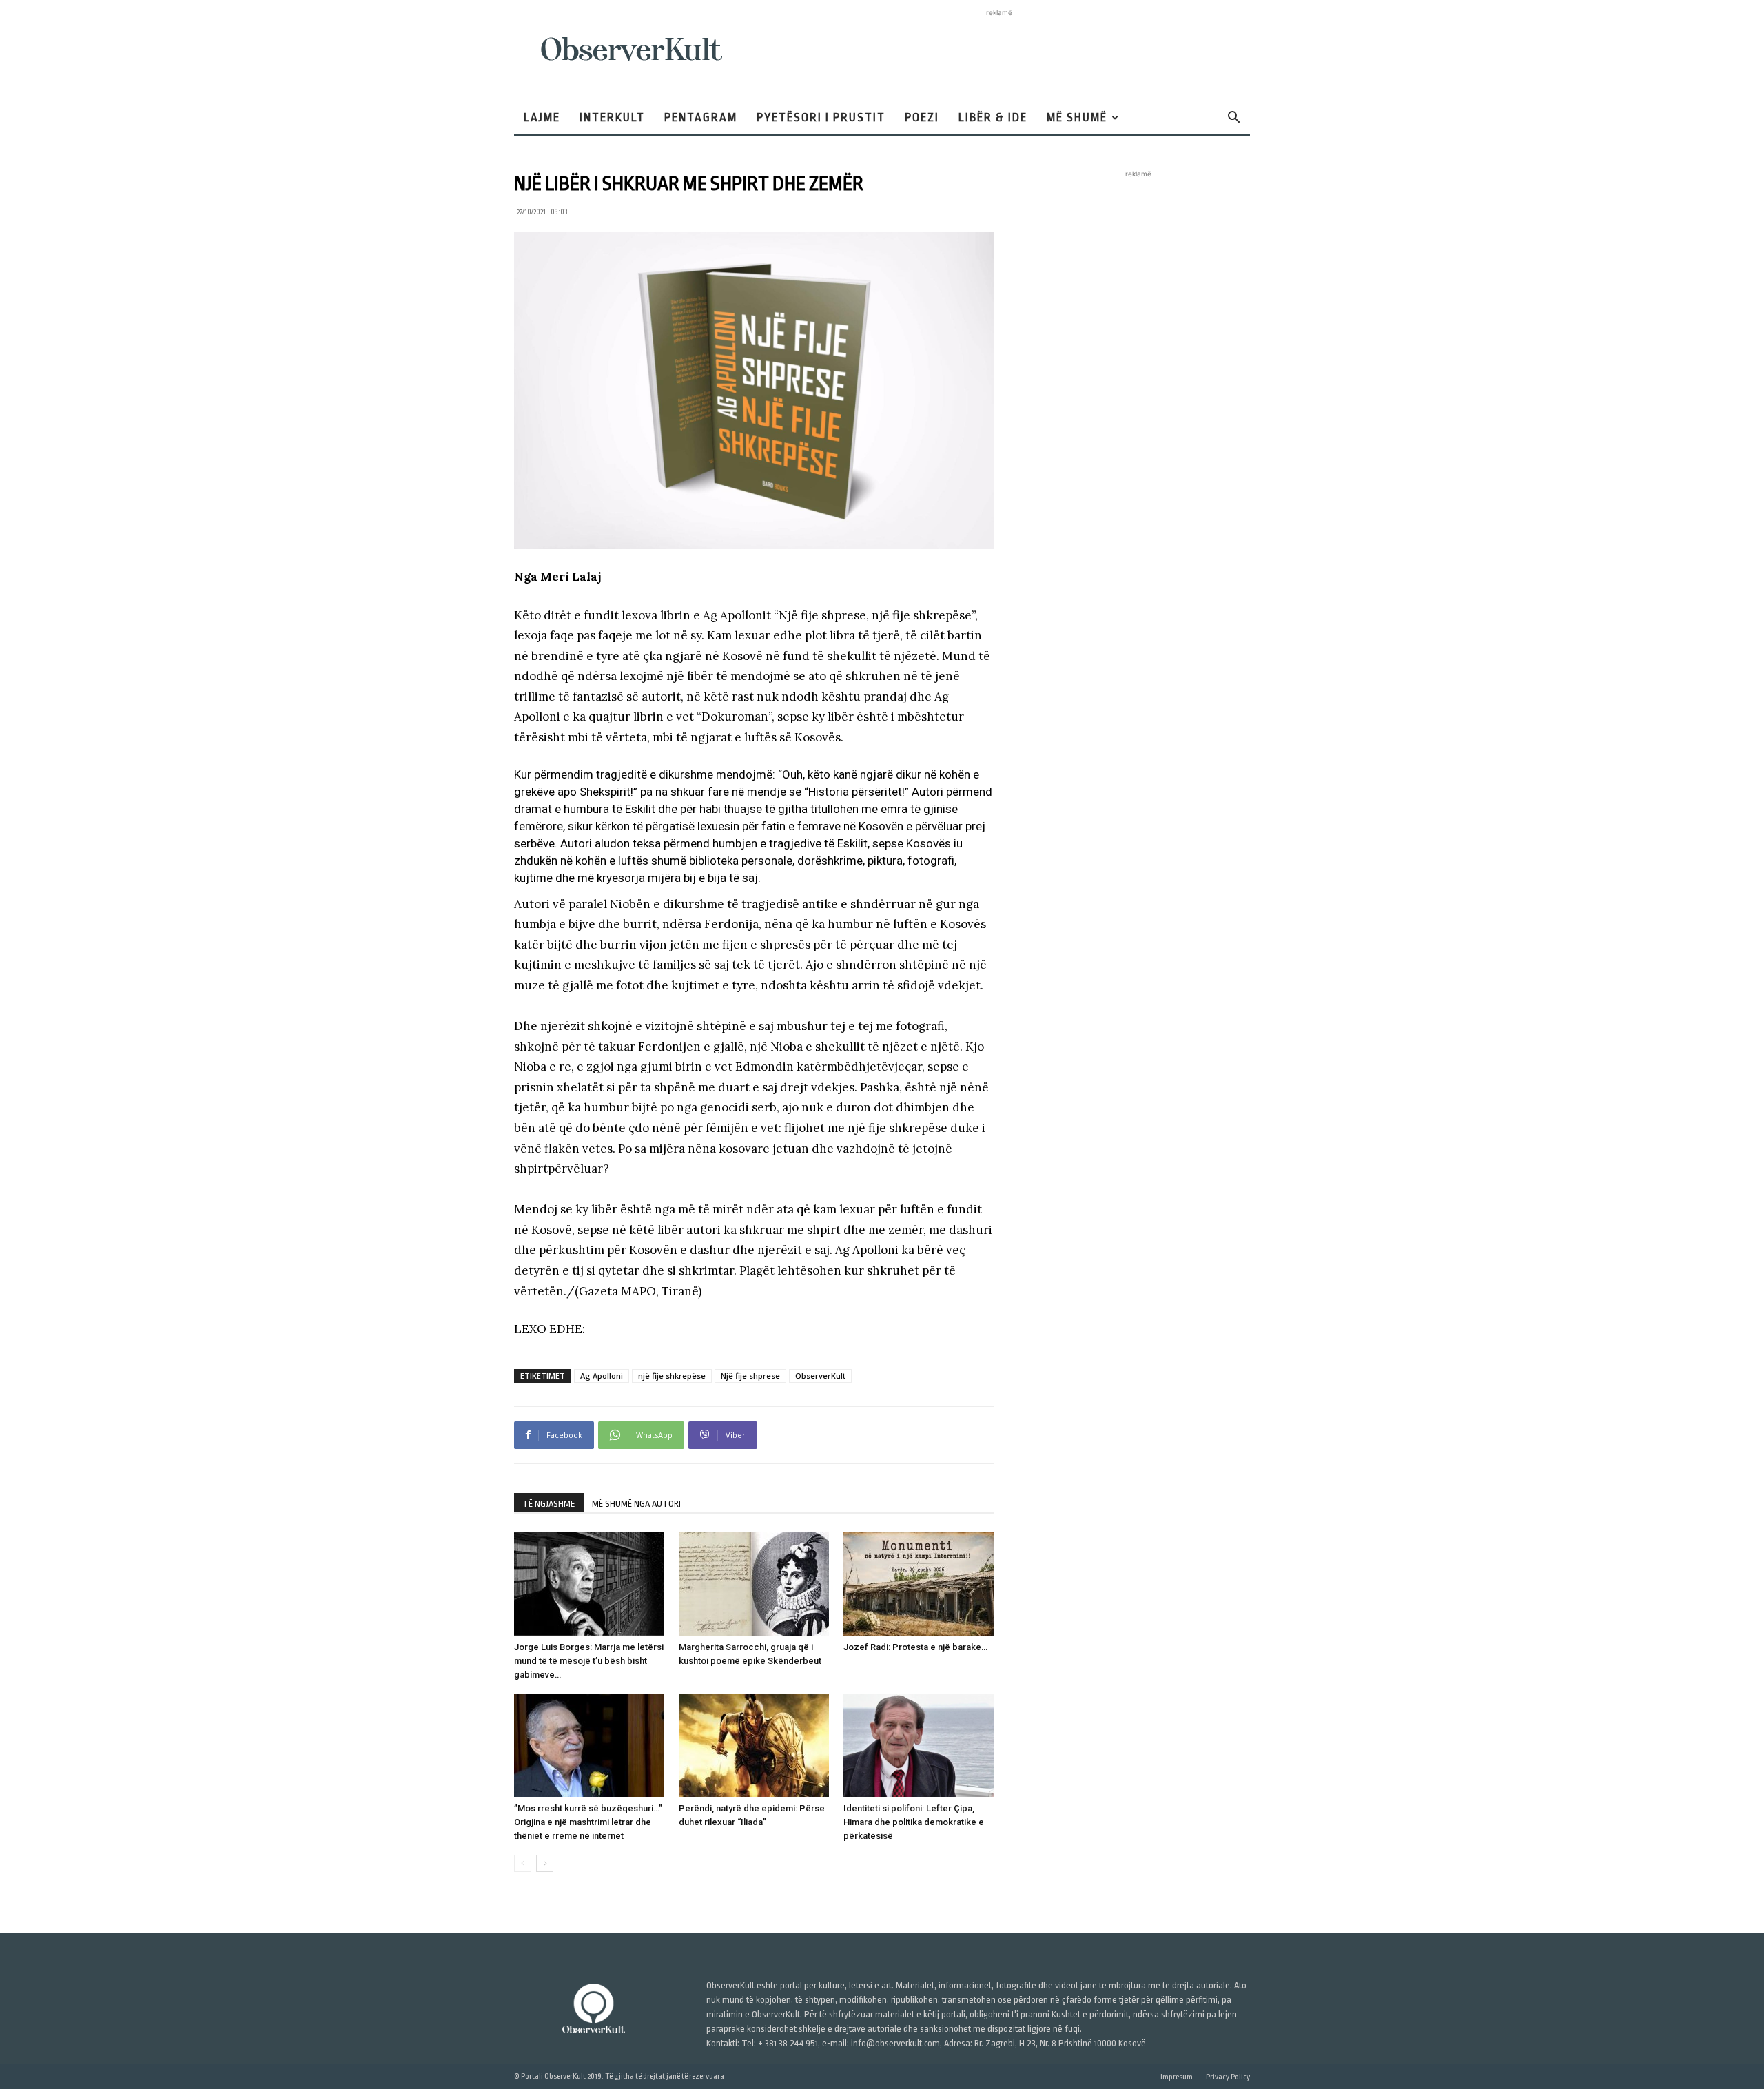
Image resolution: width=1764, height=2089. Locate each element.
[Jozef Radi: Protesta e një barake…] (919, 1584)
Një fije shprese (750, 1376)
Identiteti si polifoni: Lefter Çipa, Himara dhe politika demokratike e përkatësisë (914, 1822)
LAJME (542, 117)
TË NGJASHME (549, 1504)
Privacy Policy (1228, 2077)
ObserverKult (820, 1376)
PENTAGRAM (701, 117)
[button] (1233, 119)
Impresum (1177, 2077)
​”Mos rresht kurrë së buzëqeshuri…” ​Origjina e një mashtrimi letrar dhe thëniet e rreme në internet (589, 1822)
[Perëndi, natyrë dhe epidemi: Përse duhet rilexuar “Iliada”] (754, 1745)
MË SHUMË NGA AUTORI (636, 1504)
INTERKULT (612, 117)
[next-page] (545, 1863)
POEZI (922, 117)
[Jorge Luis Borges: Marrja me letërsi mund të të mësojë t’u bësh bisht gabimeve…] (589, 1584)
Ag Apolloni (602, 1376)
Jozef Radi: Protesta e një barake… (915, 1647)
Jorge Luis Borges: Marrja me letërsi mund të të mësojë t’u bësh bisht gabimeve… (589, 1661)
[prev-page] (523, 1863)
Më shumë (1077, 117)
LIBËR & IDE (993, 117)
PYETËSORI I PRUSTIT (821, 117)
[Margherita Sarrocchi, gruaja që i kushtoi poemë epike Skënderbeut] (754, 1584)
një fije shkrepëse (672, 1376)
